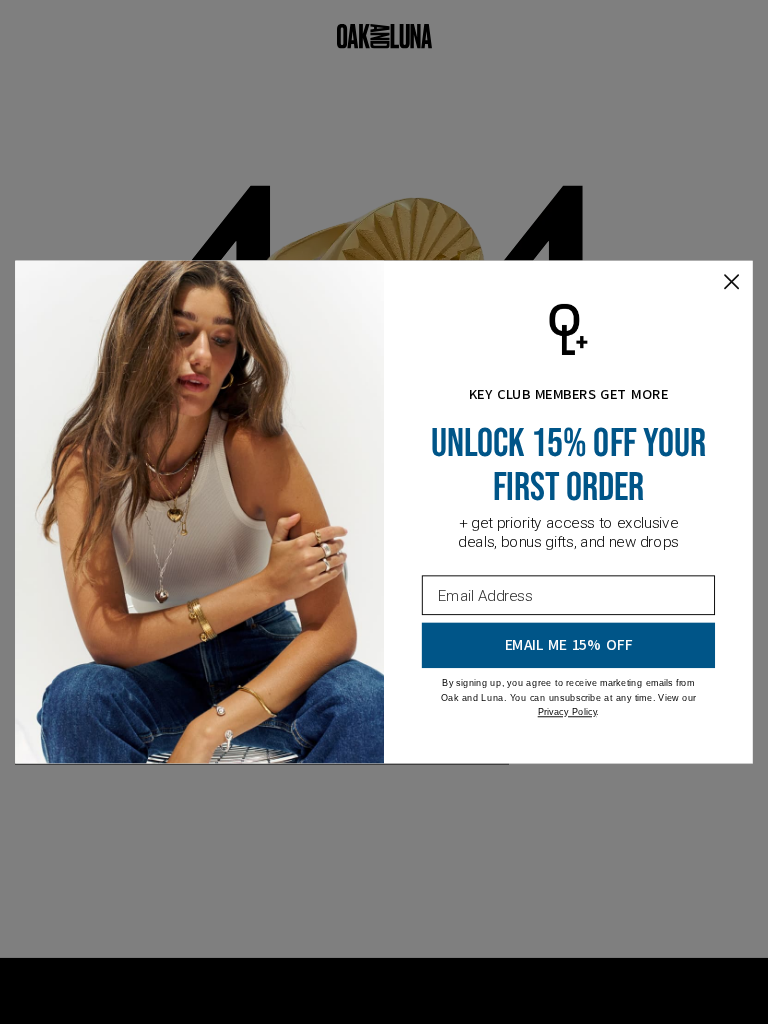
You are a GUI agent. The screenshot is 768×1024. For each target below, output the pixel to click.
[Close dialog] (731, 281)
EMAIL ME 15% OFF (569, 645)
